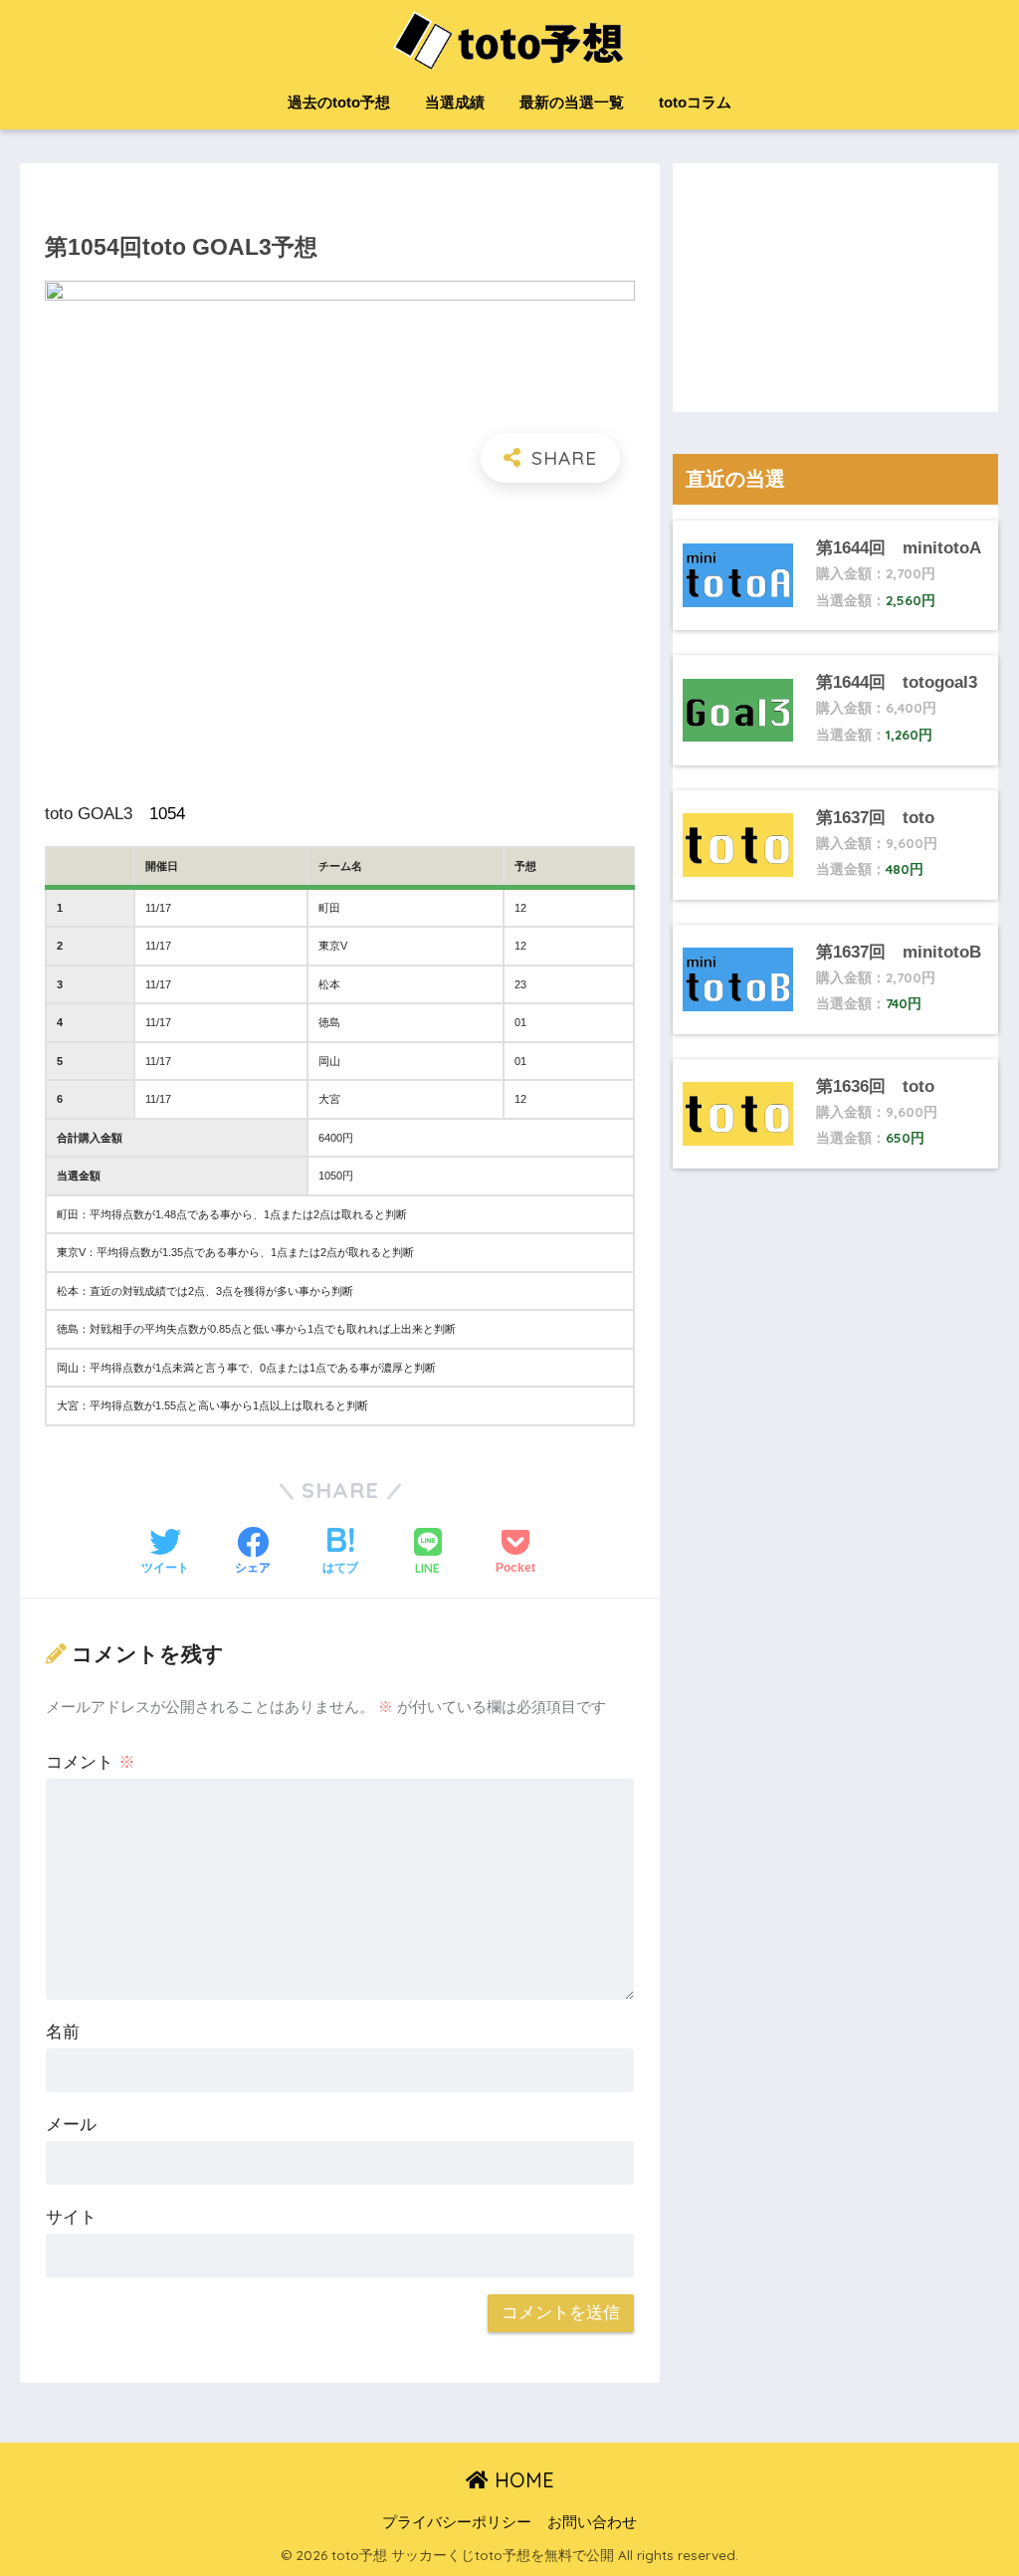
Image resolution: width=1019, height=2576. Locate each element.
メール (71, 2125)
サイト (71, 2217)
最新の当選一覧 (572, 102)
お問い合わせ (592, 2522)
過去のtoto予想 (339, 102)
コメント (91, 1762)
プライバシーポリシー (457, 2522)
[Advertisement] (339, 642)
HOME (521, 2480)
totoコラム (695, 102)
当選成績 (455, 102)
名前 (63, 2032)
